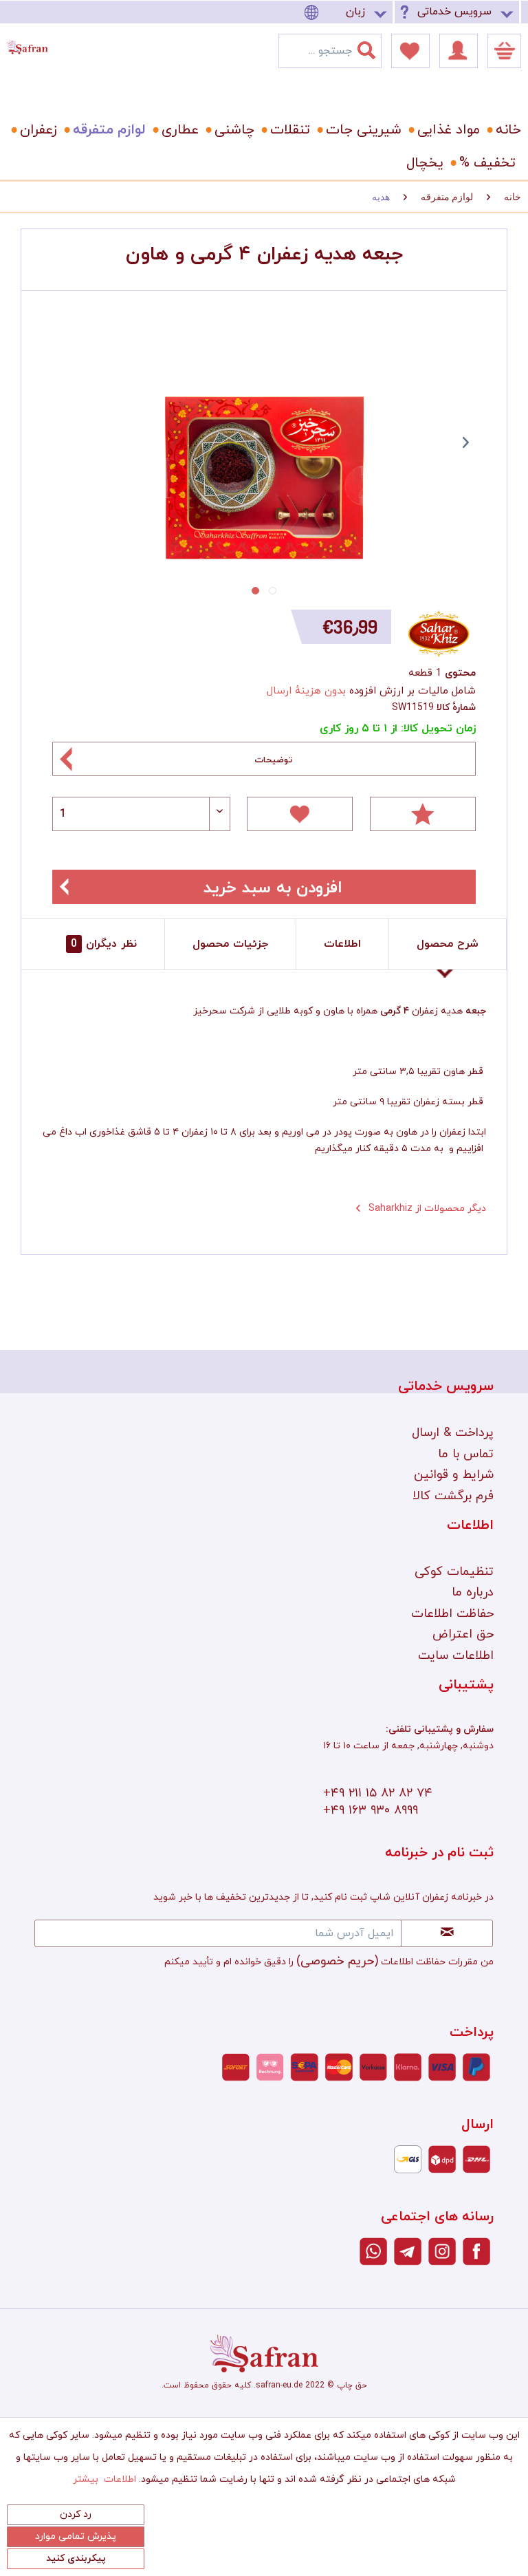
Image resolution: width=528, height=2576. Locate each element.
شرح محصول (448, 944)
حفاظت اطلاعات (452, 1614)
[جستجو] (375, 47)
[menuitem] (348, 12)
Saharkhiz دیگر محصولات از (426, 1209)
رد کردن (76, 2514)
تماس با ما (466, 1454)
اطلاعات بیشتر (104, 2479)
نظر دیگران (104, 944)
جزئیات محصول (230, 944)
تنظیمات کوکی (454, 1572)
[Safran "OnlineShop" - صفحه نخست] (27, 44)
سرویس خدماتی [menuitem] (454, 12)
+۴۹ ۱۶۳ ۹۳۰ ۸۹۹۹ (371, 1811)
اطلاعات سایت (456, 1656)
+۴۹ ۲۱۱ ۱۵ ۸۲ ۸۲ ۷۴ (378, 1793)
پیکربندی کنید (76, 2558)
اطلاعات (342, 944)
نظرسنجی (423, 814)
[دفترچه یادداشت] (410, 51)
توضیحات (273, 760)
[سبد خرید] (504, 51)
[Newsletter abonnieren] (447, 1933)
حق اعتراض (463, 1634)
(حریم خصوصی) (337, 1961)
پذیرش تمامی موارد (76, 2536)
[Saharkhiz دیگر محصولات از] (440, 634)
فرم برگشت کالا (453, 1496)
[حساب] (459, 51)
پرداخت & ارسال (453, 1433)
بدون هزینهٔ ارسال (306, 691)
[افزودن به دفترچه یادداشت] (300, 814)
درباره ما (473, 1592)
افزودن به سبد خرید (273, 888)
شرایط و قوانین (454, 1475)
